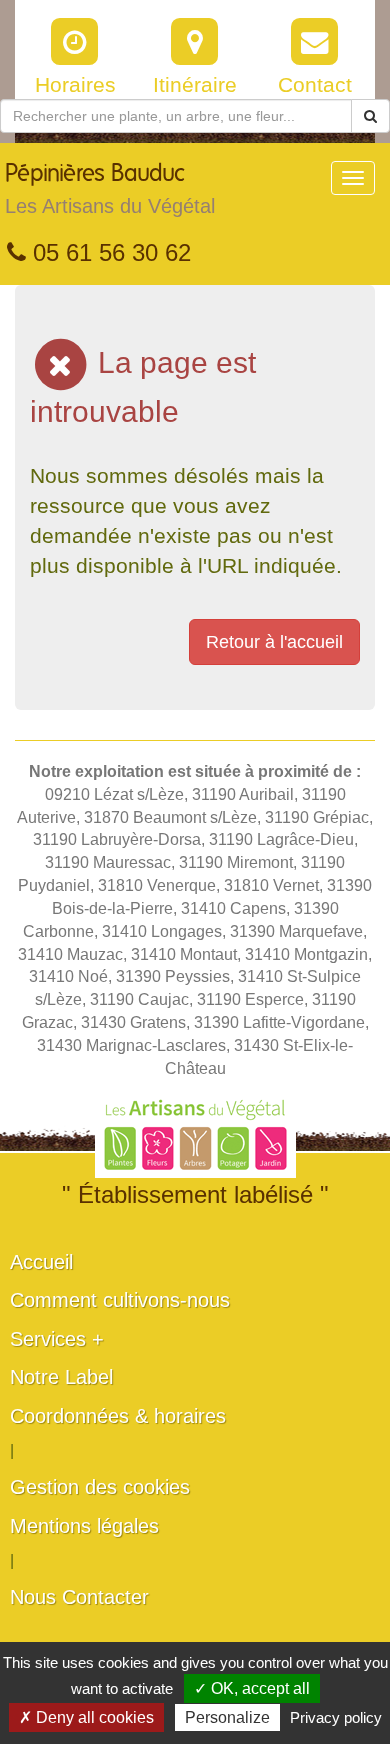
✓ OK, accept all (252, 1688)
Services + (57, 1339)
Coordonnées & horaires (118, 1416)
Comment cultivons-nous (120, 1300)
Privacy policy (336, 1717)
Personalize (227, 1717)
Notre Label (61, 1377)
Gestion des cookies (100, 1487)
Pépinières (110, 189)
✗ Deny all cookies (86, 1717)
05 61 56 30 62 (108, 252)
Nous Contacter (79, 1597)
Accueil (41, 1262)
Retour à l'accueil (274, 642)
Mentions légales (84, 1526)
